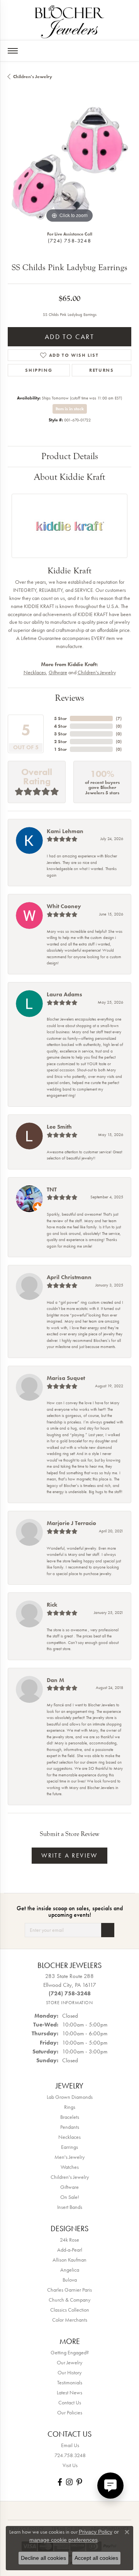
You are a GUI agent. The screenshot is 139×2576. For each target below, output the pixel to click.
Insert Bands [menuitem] (70, 2207)
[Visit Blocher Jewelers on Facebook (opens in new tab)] (60, 2482)
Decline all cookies (43, 2558)
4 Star (60, 726)
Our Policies (70, 2412)
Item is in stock (70, 409)
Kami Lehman (65, 831)
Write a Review (69, 1855)
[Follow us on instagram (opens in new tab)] (69, 2482)
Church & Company (69, 2300)
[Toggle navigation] (13, 51)
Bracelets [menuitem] (70, 2117)
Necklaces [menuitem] (69, 2137)
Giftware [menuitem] (69, 2187)
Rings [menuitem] (70, 2107)
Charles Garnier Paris (69, 2290)
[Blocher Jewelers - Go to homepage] (69, 20)
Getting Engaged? (70, 2352)
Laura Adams (64, 994)
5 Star (60, 718)
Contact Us (70, 2402)
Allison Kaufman (69, 2260)
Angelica (70, 2270)
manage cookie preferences (64, 2540)
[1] (108, 1930)
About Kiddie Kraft (69, 477)
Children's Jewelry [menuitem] (70, 2177)
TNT (52, 1189)
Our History (69, 2372)
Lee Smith (59, 1127)
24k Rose (69, 2240)
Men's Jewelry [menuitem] (69, 2157)
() (119, 718)
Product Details (70, 456)
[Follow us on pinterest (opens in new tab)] (79, 2482)
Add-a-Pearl (70, 2250)
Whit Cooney (64, 906)
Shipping (39, 370)
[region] (69, 163)
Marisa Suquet (66, 1378)
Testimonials (70, 2382)
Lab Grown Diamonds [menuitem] (70, 2097)
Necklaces (35, 672)
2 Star (60, 742)
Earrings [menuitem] (69, 2147)
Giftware (58, 672)
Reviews (69, 698)
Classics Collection (70, 2310)
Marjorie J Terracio (71, 1523)
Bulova (70, 2280)
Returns (101, 370)
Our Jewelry (69, 2362)
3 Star (60, 734)
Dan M (55, 1680)
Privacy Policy (96, 2532)
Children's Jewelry (33, 77)
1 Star (60, 749)
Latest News (69, 2392)
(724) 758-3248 (69, 241)
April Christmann (69, 1277)
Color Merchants (70, 2320)
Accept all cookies (96, 2558)
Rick (52, 1605)
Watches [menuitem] (70, 2167)
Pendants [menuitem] (70, 2127)
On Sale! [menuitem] (70, 2197)
